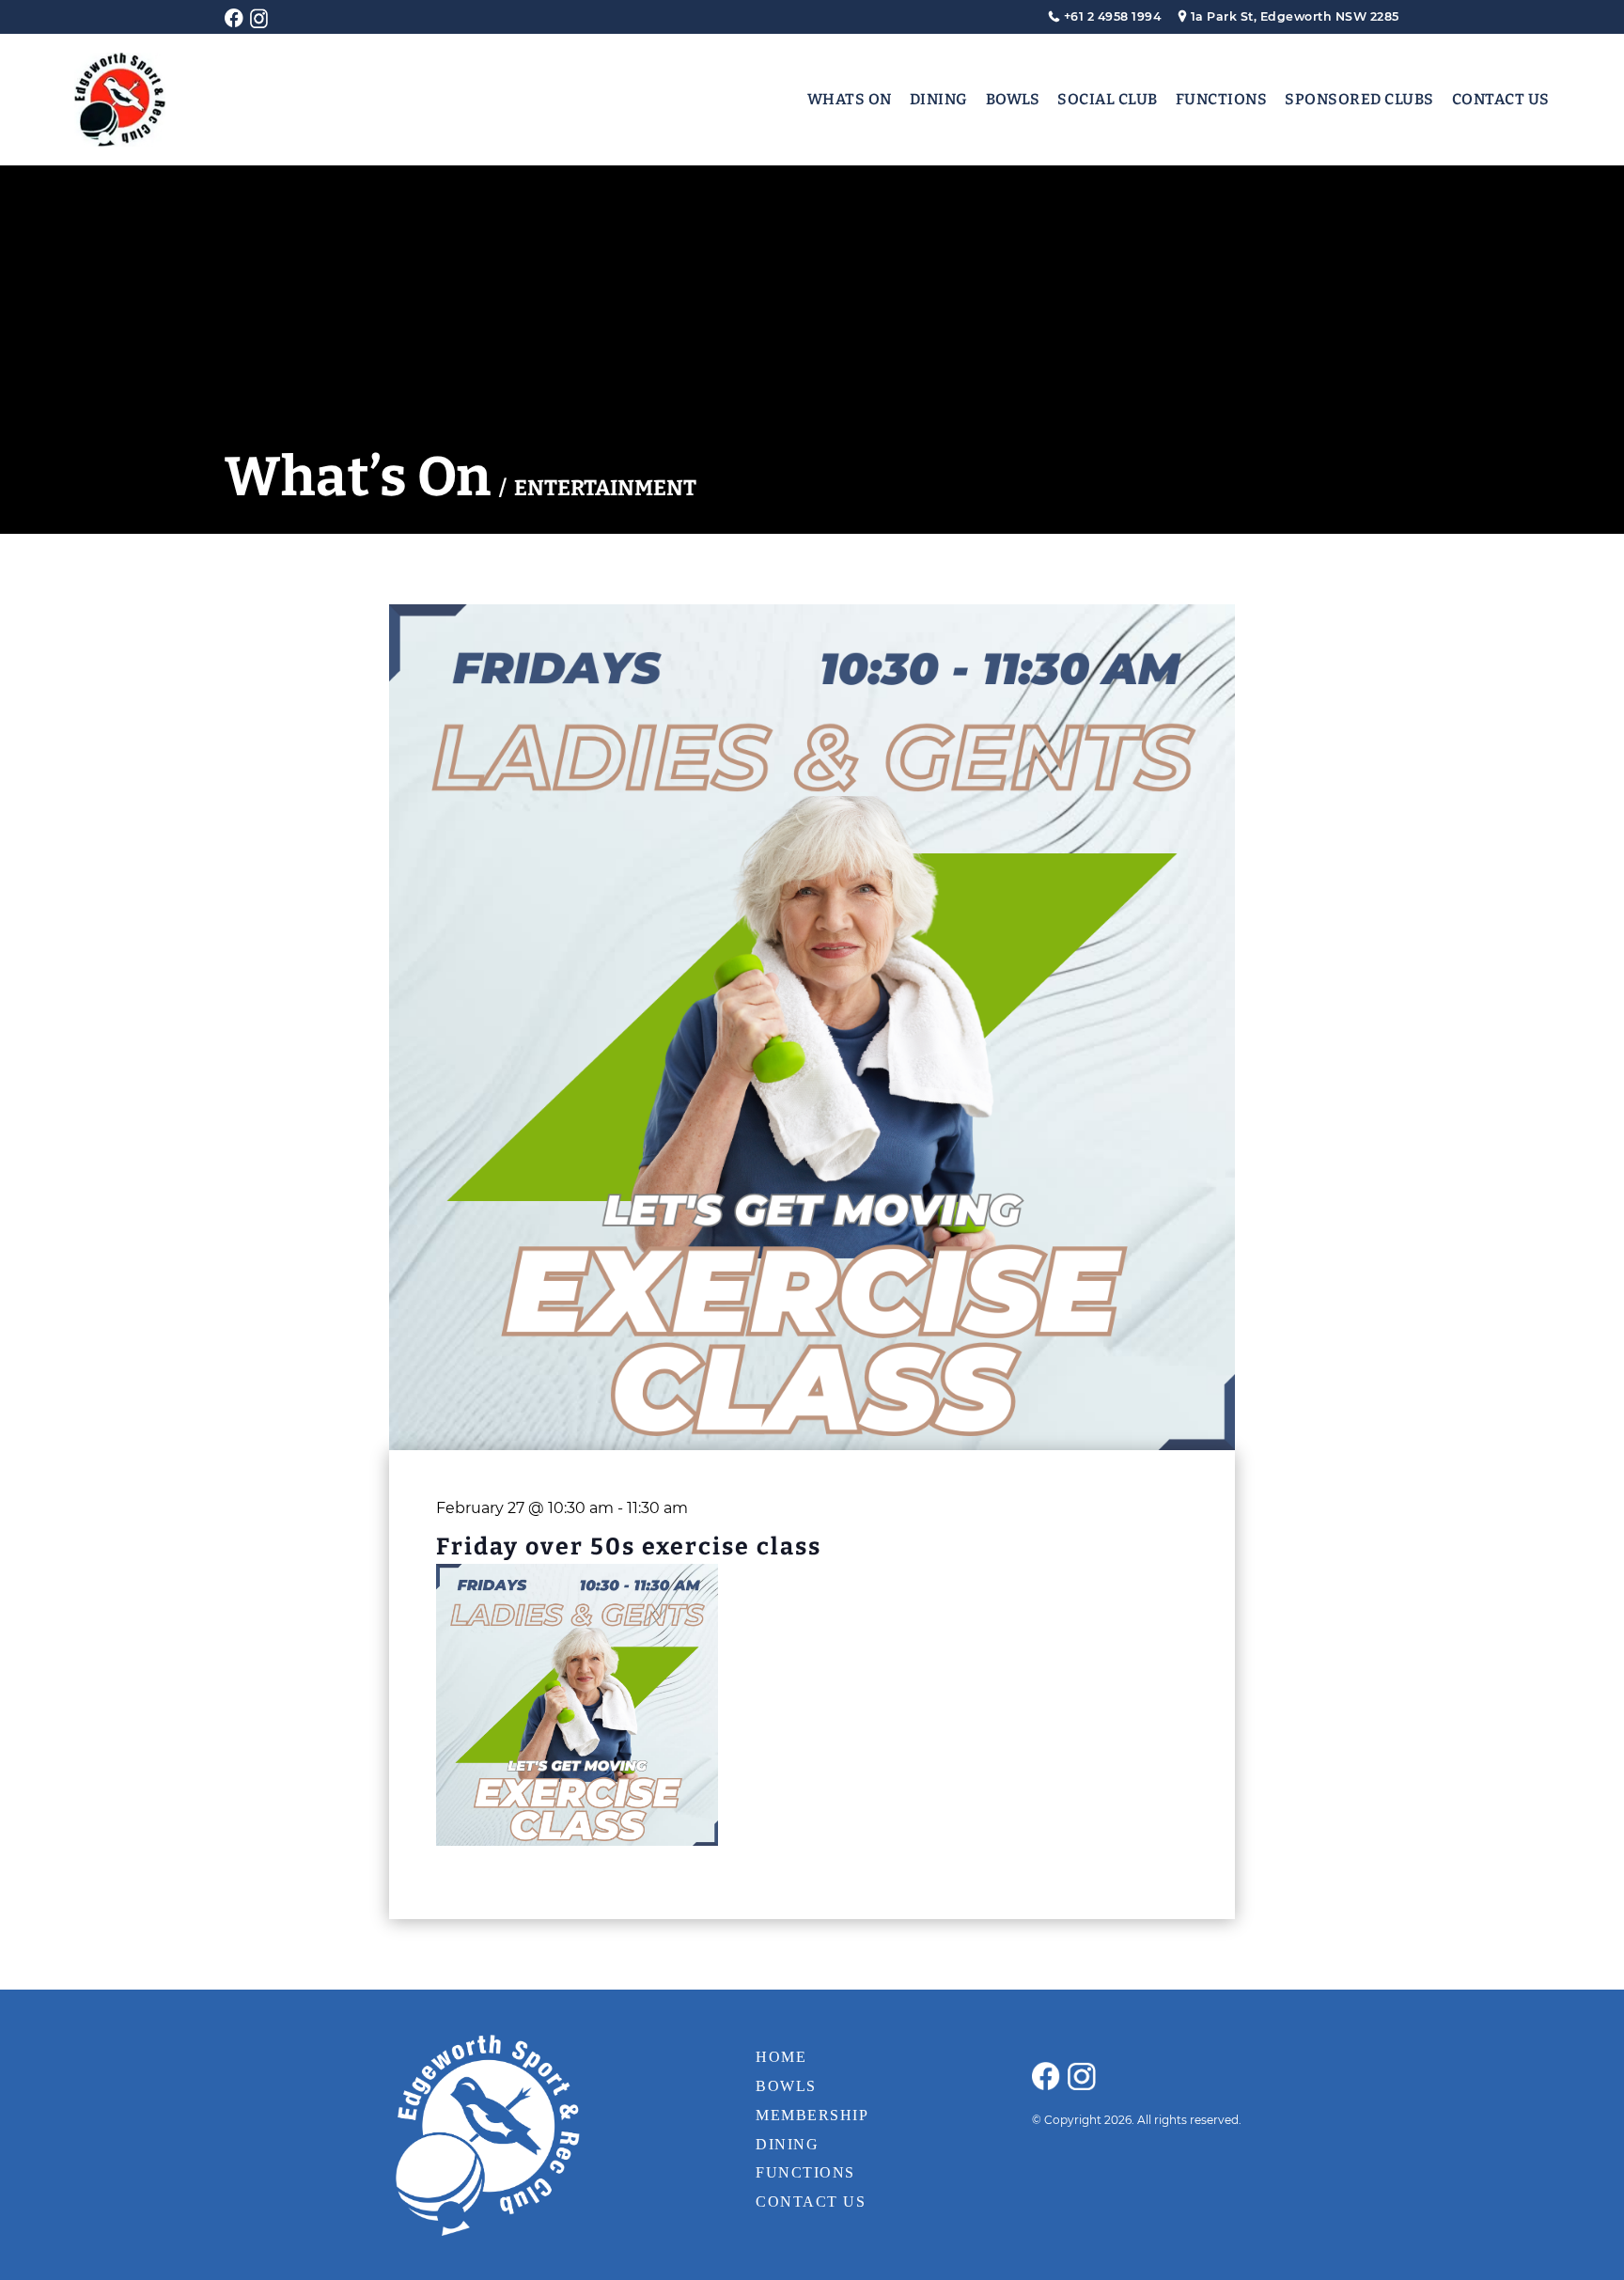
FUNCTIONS (1222, 99)
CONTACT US (1501, 99)
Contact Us (811, 2202)
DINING (939, 99)
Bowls (786, 2086)
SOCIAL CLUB (1108, 99)
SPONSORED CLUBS (1359, 99)
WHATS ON (850, 99)
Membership (812, 2115)
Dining (787, 2144)
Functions (805, 2172)
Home (781, 2057)
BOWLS (1013, 99)
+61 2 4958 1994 (1112, 16)
